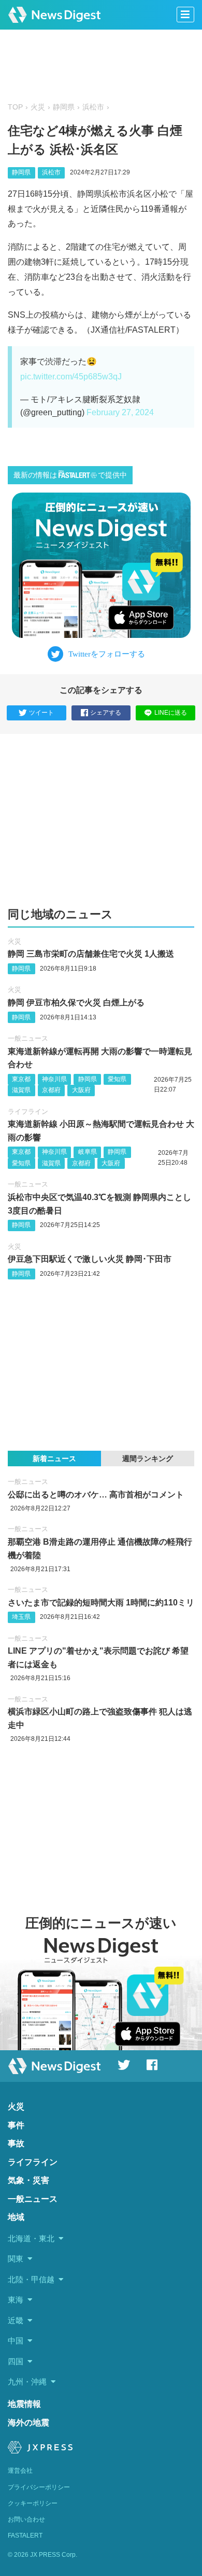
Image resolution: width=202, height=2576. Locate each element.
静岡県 (64, 107)
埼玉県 (21, 1617)
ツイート (41, 713)
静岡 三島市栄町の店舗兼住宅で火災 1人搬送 (91, 954)
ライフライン (28, 1112)
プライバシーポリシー (39, 2487)
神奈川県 (54, 1079)
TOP (15, 107)
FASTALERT (25, 2536)
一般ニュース (28, 1038)
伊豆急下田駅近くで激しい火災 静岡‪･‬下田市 (90, 1259)
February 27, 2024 (120, 412)
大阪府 (81, 1090)
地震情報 (24, 2404)
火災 (38, 107)
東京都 (21, 1079)
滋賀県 (21, 1090)
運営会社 (20, 2471)
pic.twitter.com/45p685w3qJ (71, 377)
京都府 (51, 1090)
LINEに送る (171, 713)
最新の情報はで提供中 (70, 475)
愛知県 (117, 1079)
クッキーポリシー (33, 2503)
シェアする (106, 713)
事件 (16, 2125)
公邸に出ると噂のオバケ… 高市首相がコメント (96, 1495)
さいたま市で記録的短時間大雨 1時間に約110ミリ (101, 1603)
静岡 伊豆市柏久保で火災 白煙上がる (76, 1003)
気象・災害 (28, 2180)
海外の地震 (28, 2423)
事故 (16, 2143)
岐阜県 (88, 1152)
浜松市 (93, 107)
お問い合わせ (26, 2519)
